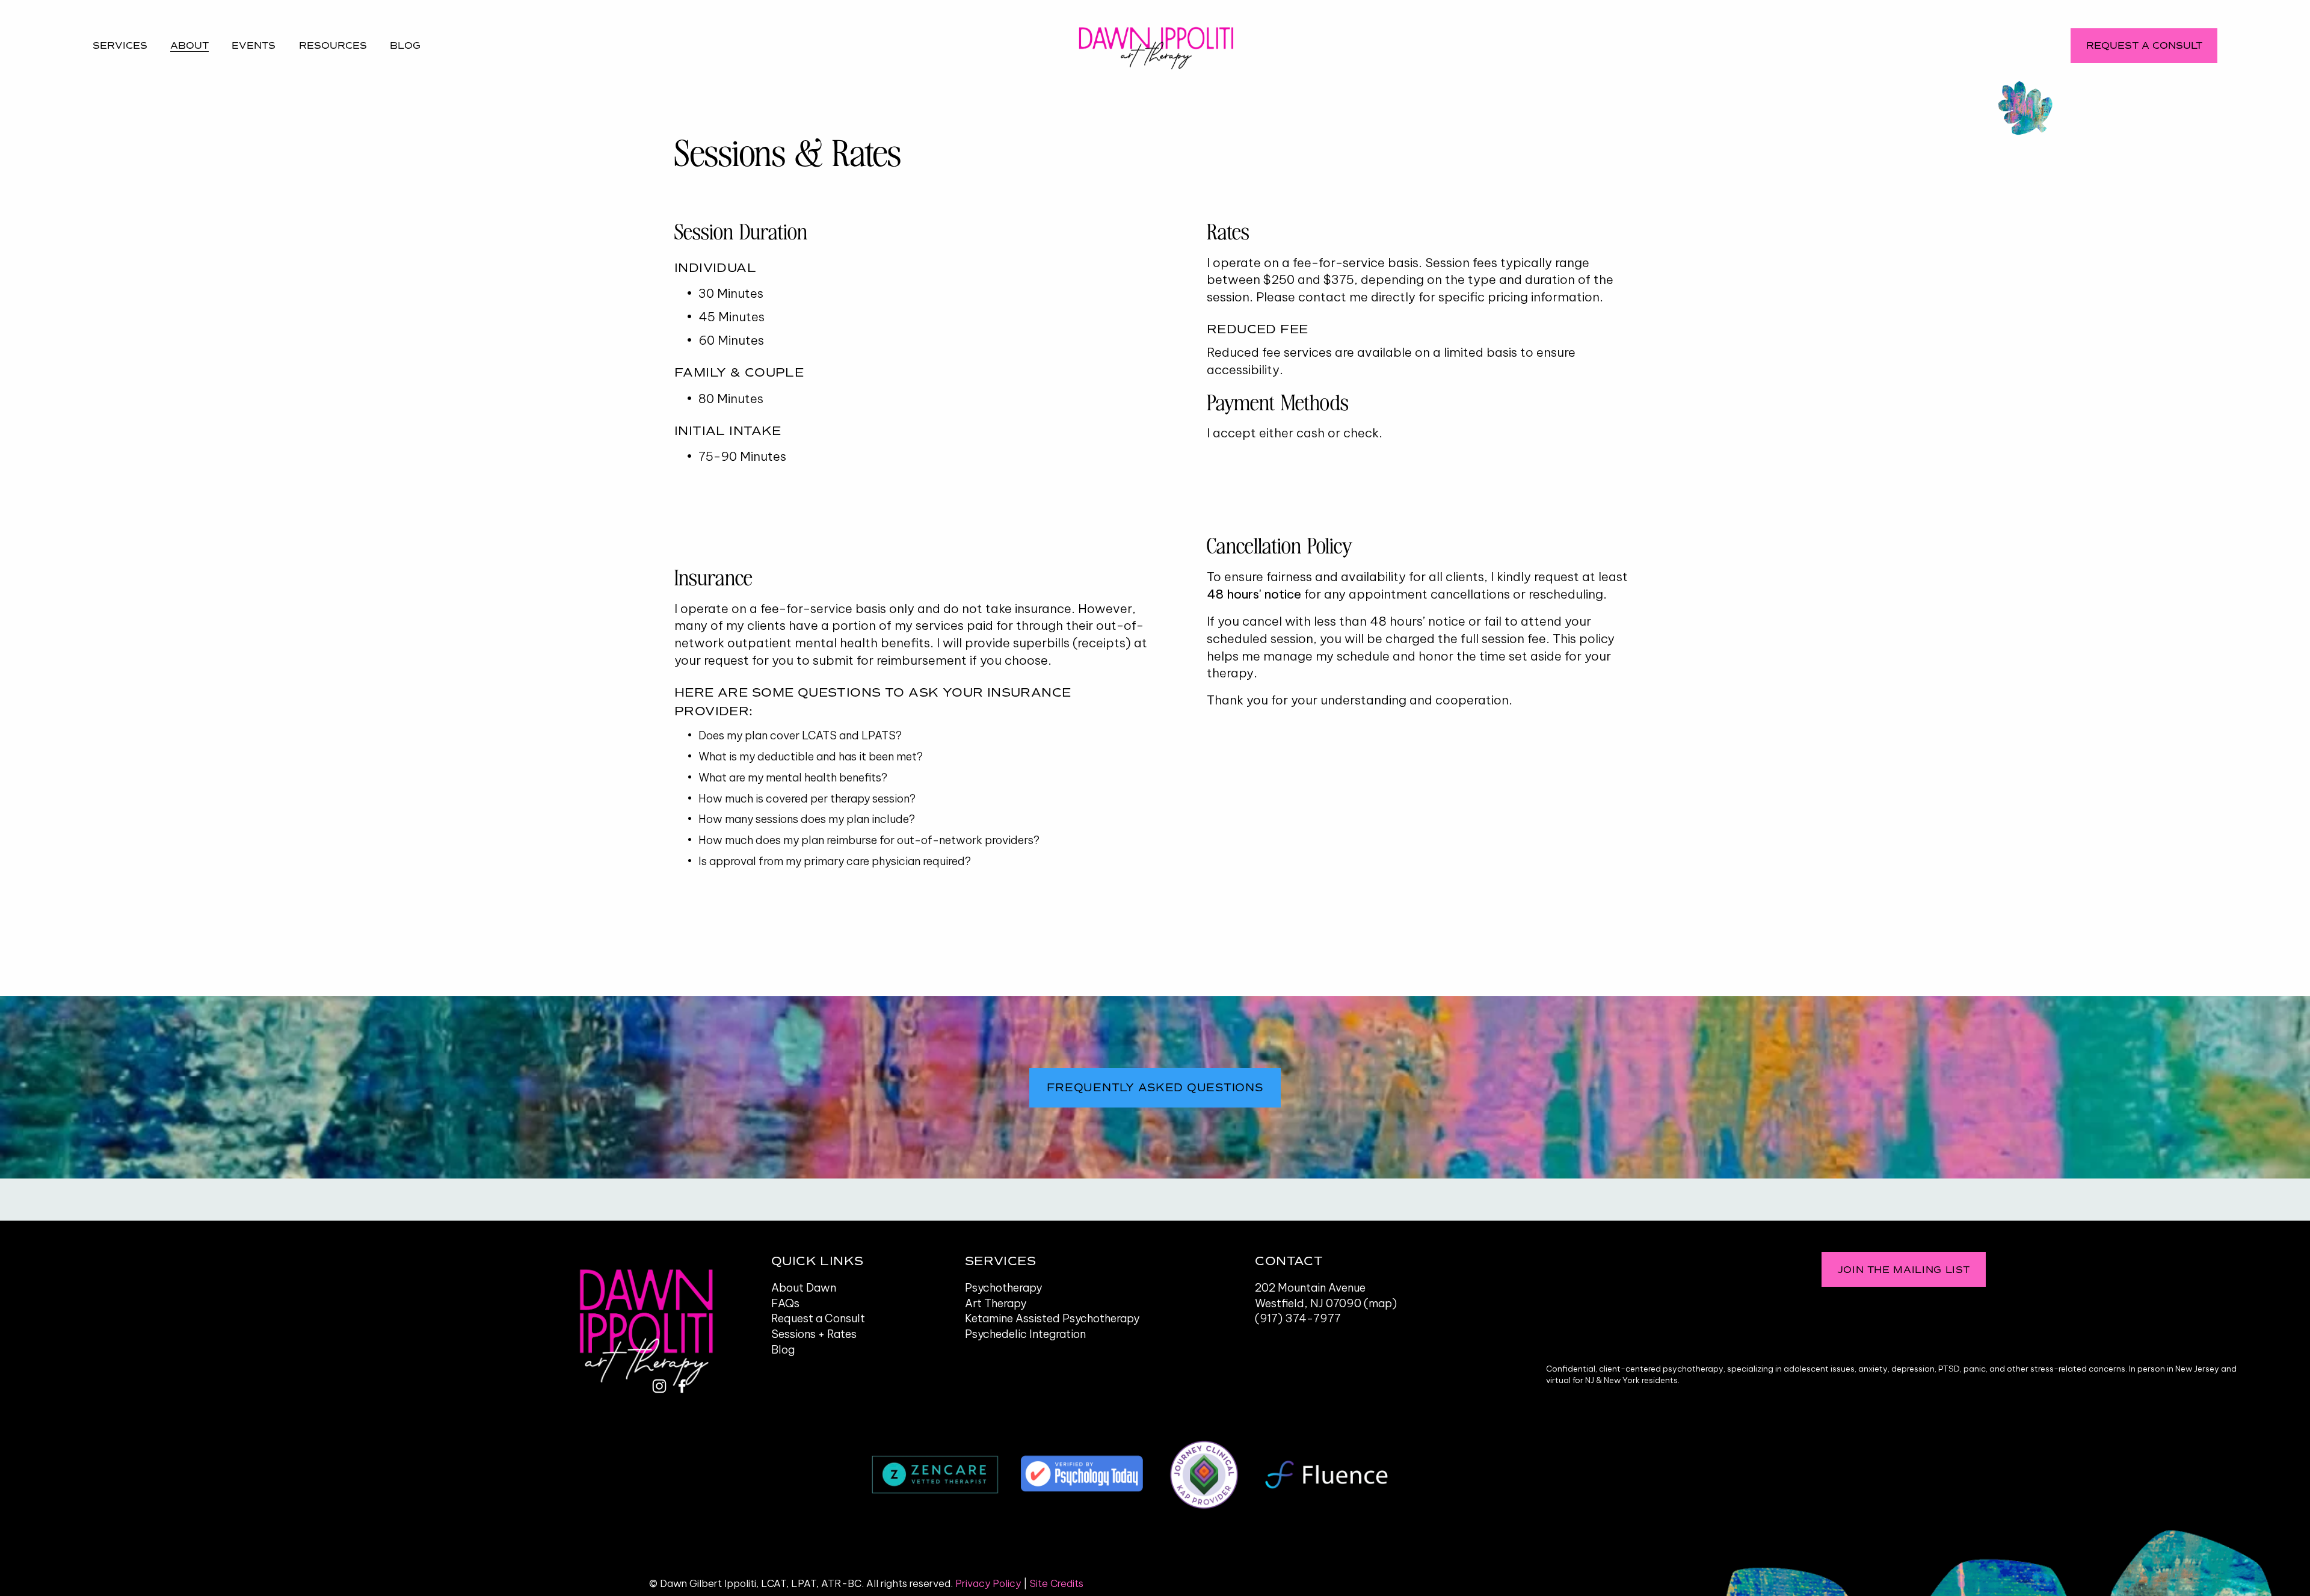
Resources (333, 45)
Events (254, 45)
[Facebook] (682, 1386)
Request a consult (2144, 45)
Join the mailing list (1904, 1270)
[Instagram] (659, 1386)
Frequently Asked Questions (1155, 1088)
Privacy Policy (988, 1583)
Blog (405, 45)
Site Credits (1057, 1583)
